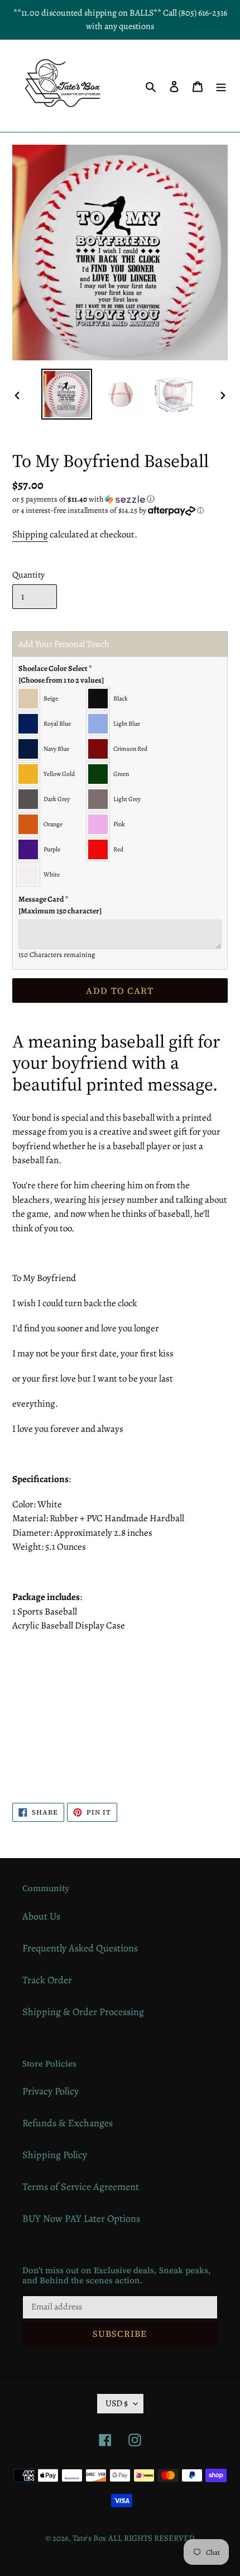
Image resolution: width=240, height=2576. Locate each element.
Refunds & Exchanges (68, 2123)
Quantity (28, 575)
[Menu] (221, 86)
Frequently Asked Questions (80, 1948)
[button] (83, 499)
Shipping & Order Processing (83, 2012)
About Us (41, 1916)
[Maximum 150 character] (60, 905)
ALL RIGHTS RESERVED (152, 2538)
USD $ (117, 2403)
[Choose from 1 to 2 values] (61, 680)
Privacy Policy (51, 2091)
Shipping (30, 534)
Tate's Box (89, 2538)
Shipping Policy (55, 2155)
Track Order (47, 1980)
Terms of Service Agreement (81, 2187)
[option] (67, 394)
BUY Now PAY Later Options (81, 2218)
